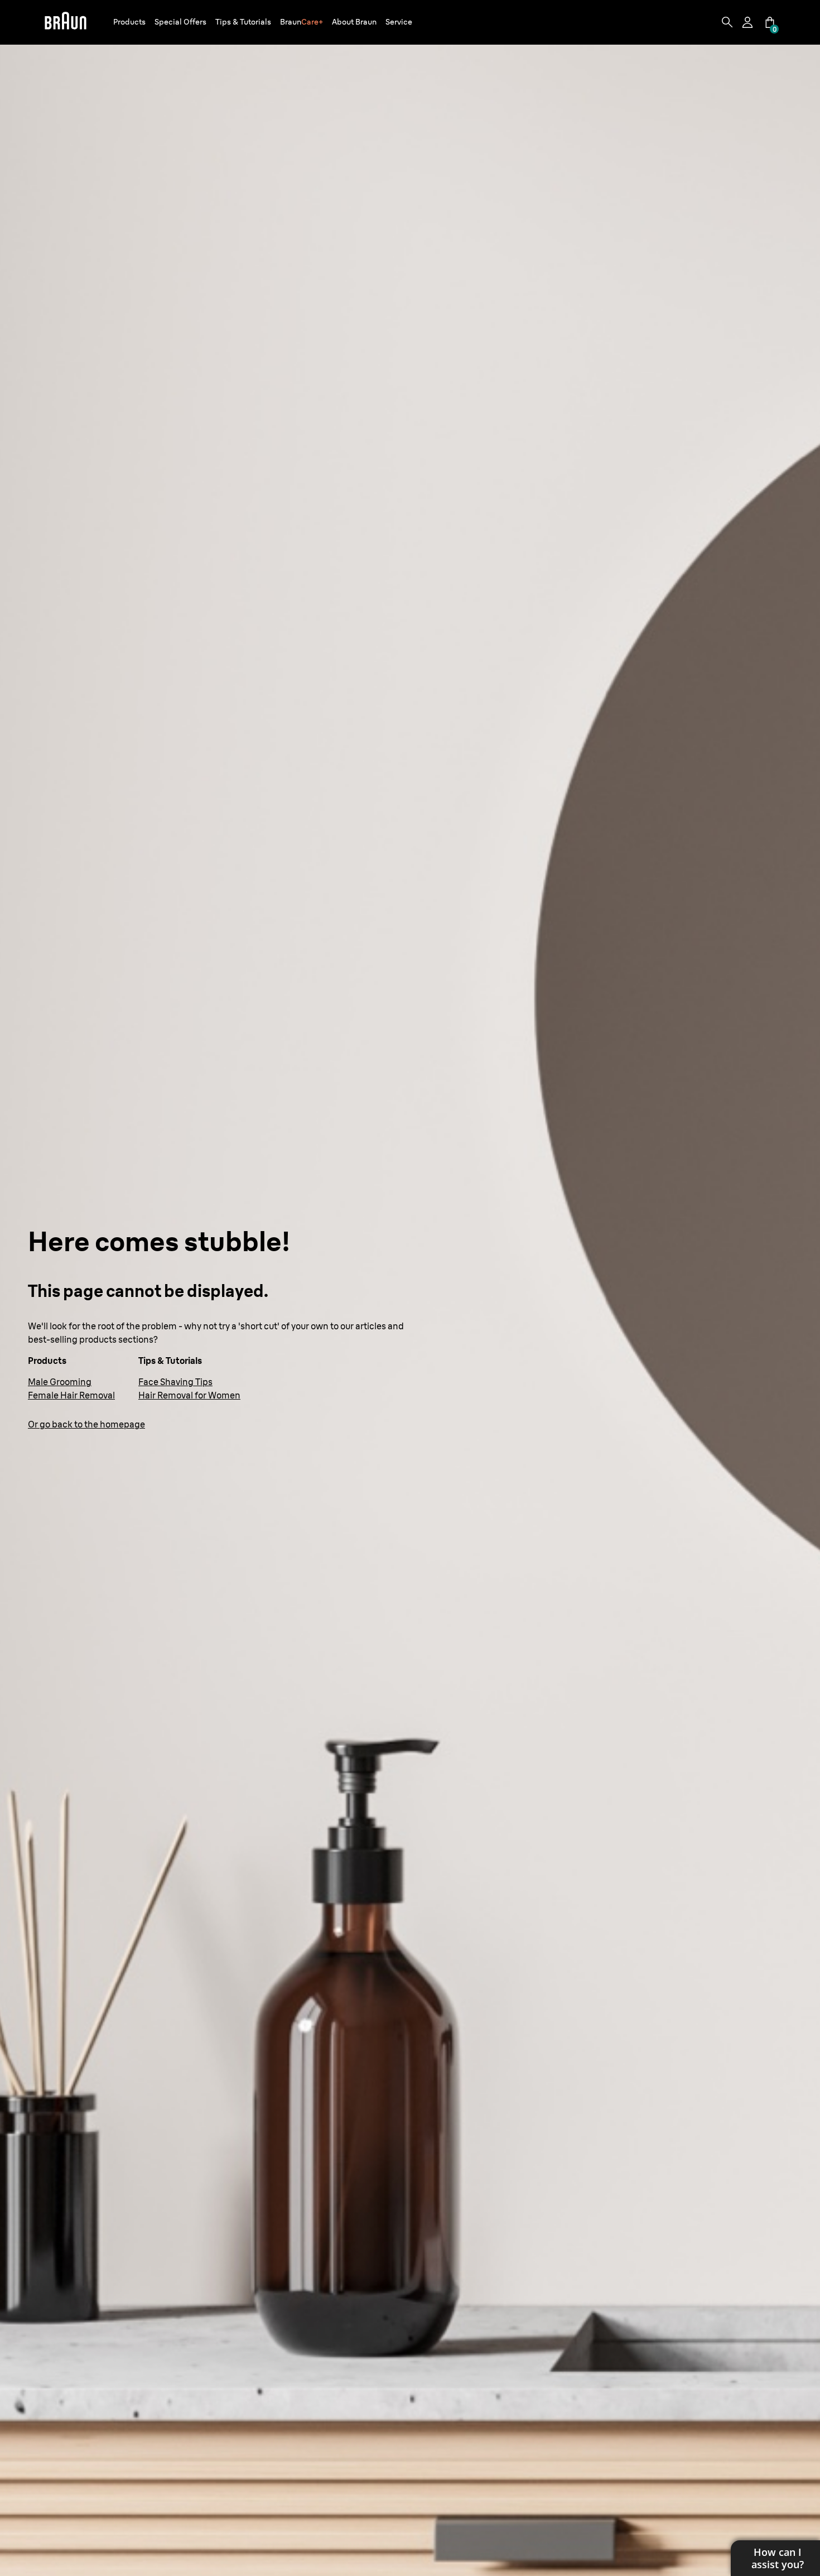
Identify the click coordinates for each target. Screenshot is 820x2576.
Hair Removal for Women (189, 1395)
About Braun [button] (354, 22)
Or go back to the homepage (86, 1424)
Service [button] (399, 22)
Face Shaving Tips (175, 1382)
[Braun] (66, 22)
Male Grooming (60, 1382)
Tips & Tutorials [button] (243, 22)
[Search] (727, 22)
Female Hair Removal (71, 1395)
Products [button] (129, 22)
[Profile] (749, 22)
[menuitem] (129, 23)
